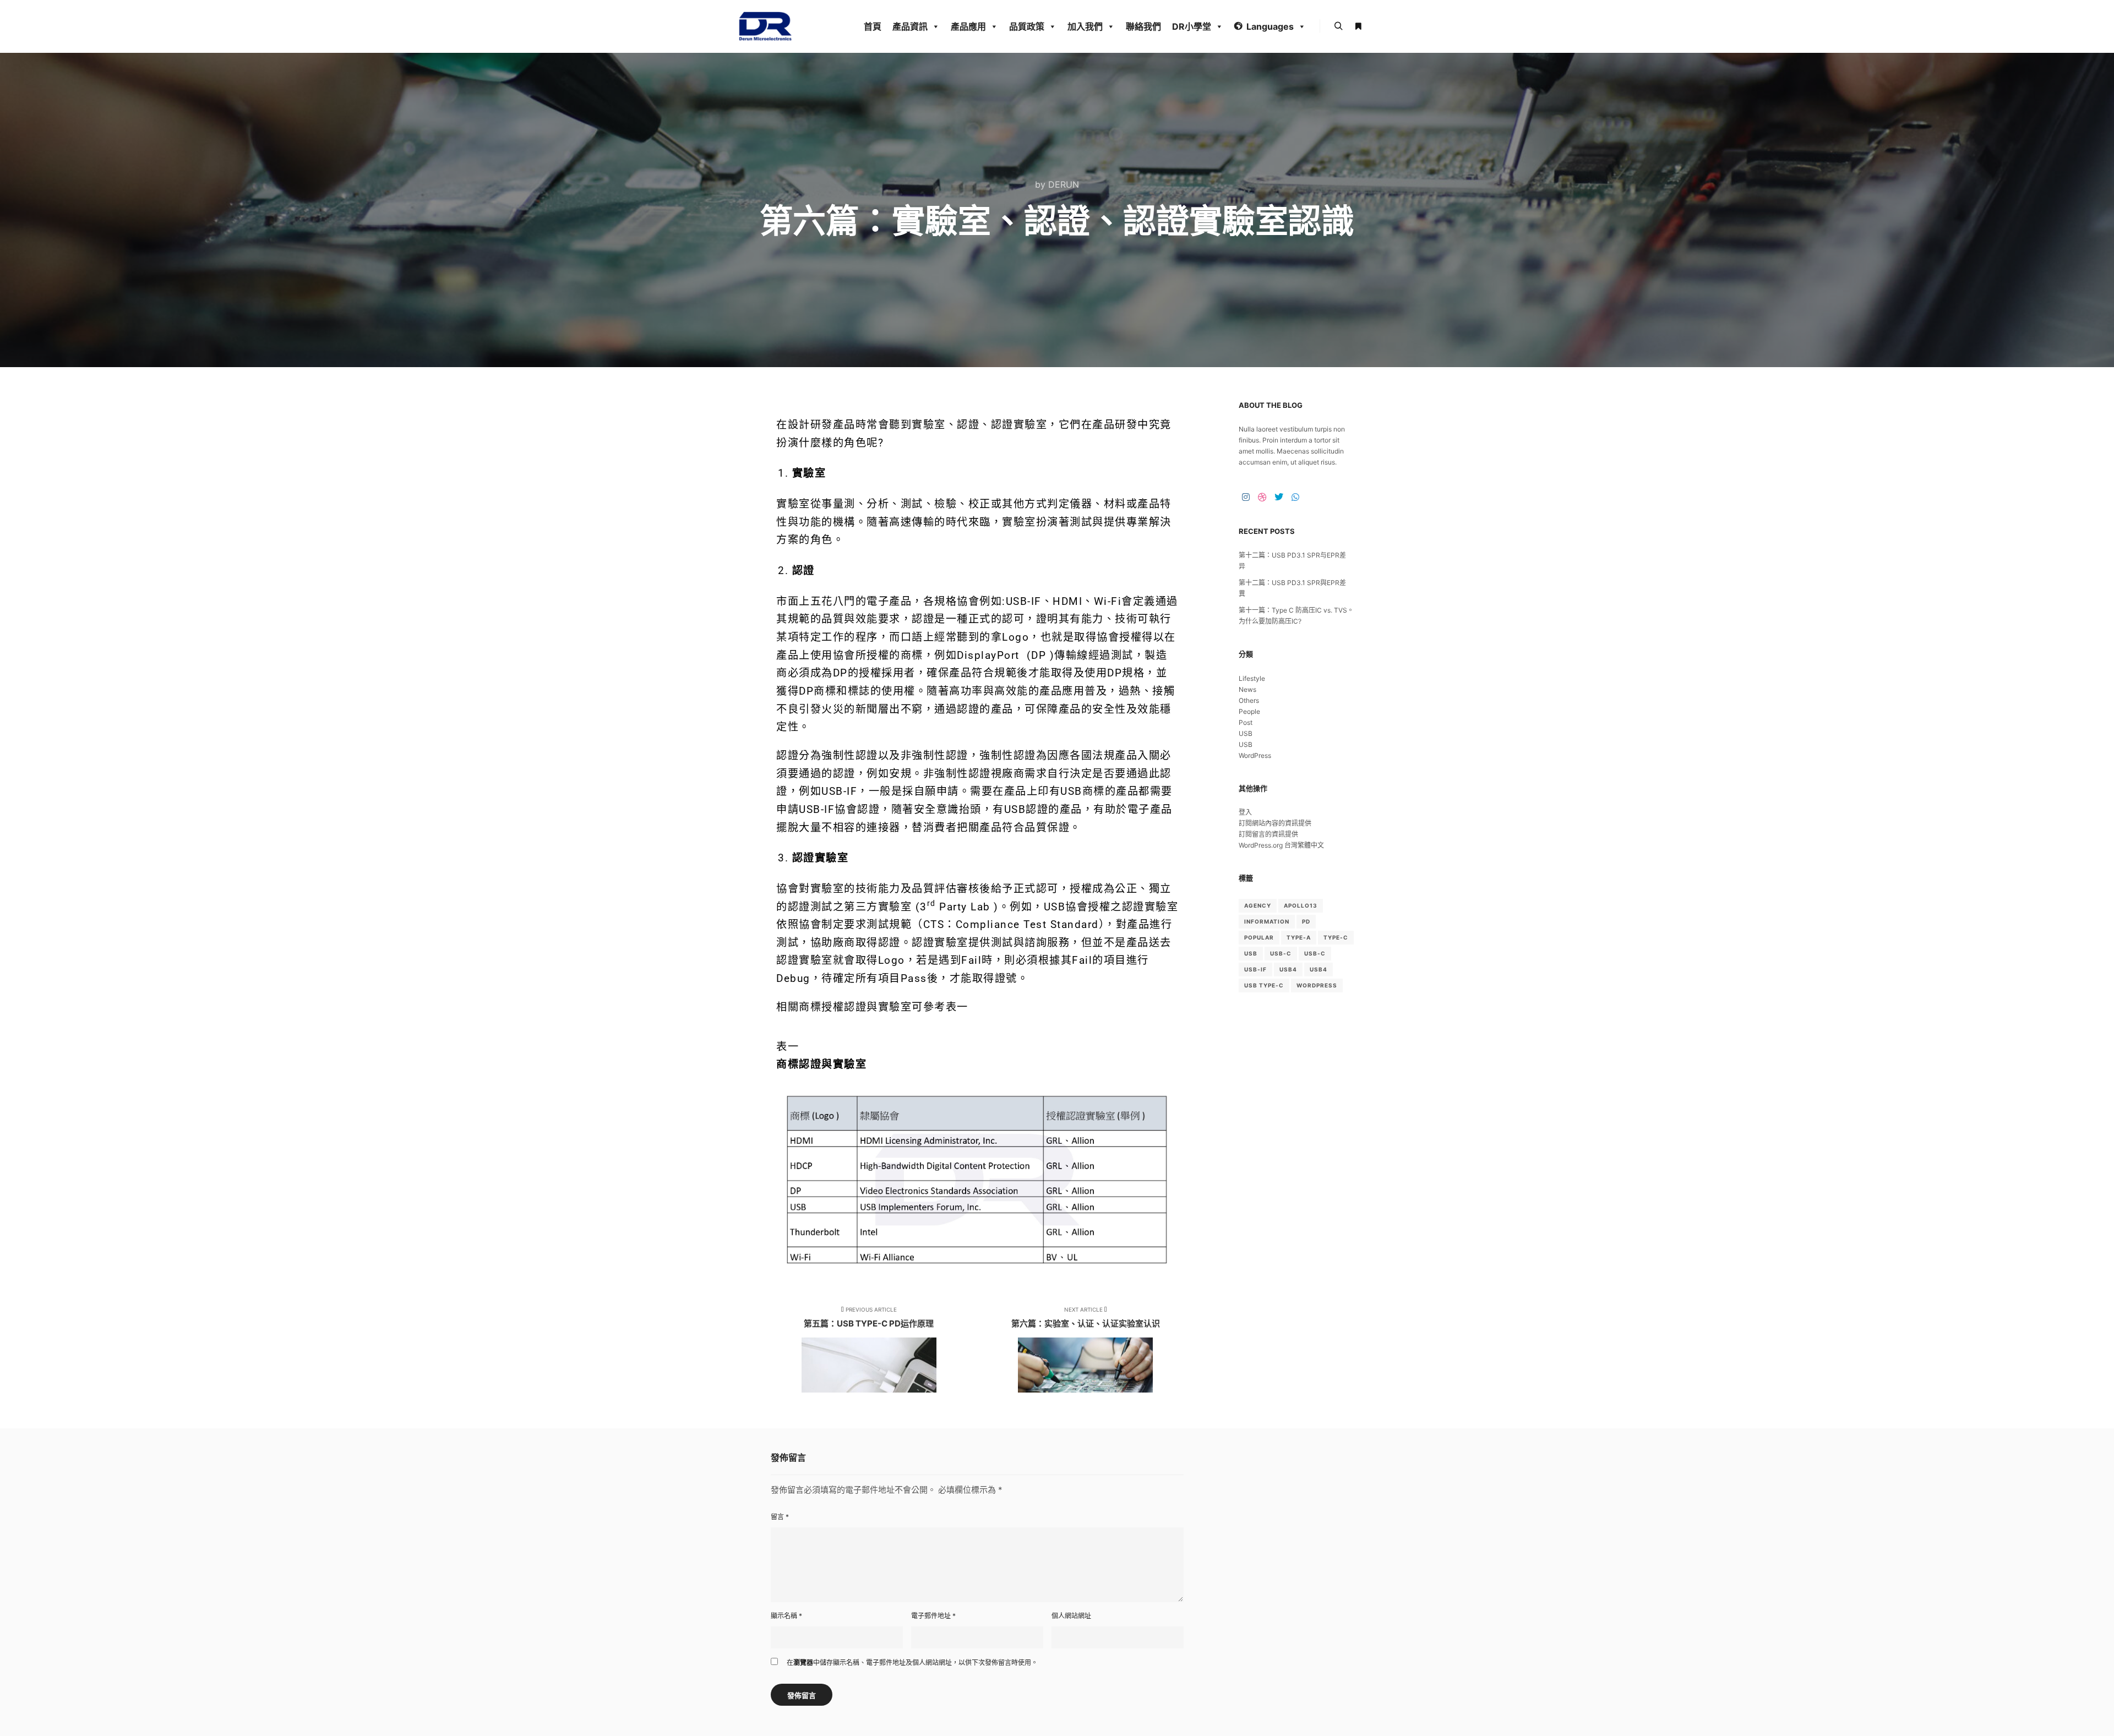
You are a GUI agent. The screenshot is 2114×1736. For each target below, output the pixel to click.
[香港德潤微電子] (765, 26)
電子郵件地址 (933, 1616)
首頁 (873, 26)
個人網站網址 (1071, 1616)
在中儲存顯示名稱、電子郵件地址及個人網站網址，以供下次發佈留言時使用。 (912, 1663)
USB (1246, 733)
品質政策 (1027, 26)
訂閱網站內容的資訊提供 (1275, 823)
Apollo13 (1301, 905)
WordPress (1255, 755)
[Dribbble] (1262, 497)
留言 (780, 1517)
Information (1267, 921)
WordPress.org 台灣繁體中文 (1281, 845)
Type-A (1299, 937)
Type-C (1336, 937)
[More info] (1358, 26)
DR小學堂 (1192, 26)
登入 (1245, 812)
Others (1249, 700)
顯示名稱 (786, 1616)
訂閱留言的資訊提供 (1268, 834)
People (1249, 711)
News (1247, 689)
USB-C (1281, 953)
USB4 (1288, 969)
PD (1306, 921)
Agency (1258, 905)
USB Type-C (1264, 985)
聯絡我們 (1143, 26)
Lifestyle (1252, 678)
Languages (1270, 26)
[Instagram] (1246, 497)
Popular (1259, 937)
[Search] (1338, 26)
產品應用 (968, 26)
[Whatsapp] (1295, 497)
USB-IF (1255, 969)
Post (1246, 722)
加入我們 (1085, 26)
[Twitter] (1279, 497)
